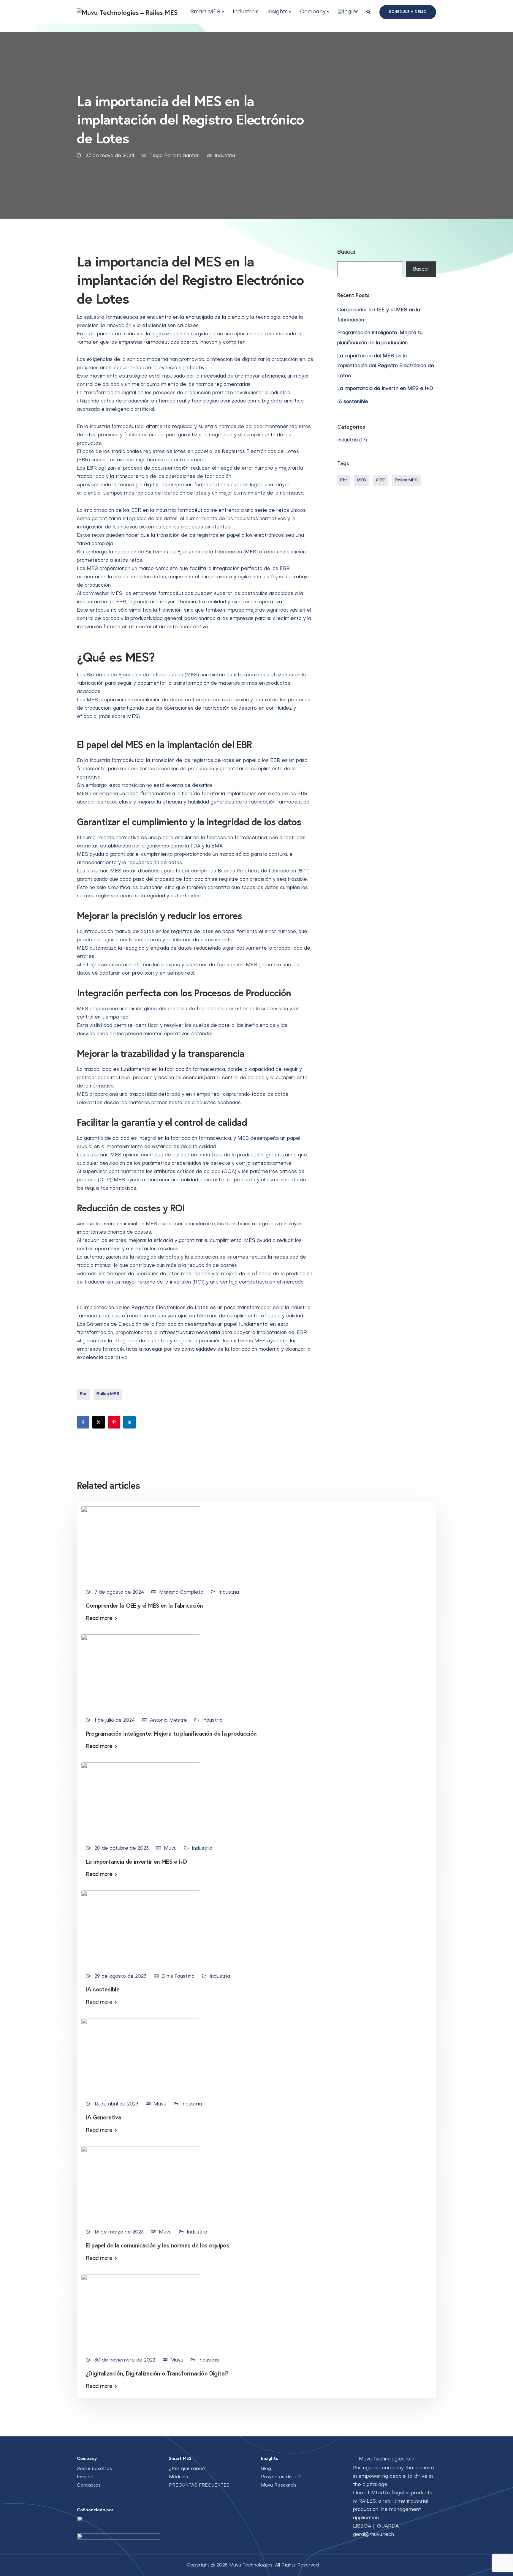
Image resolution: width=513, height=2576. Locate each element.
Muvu (170, 1849)
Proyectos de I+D (281, 2477)
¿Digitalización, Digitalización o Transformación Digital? (157, 2373)
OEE (380, 480)
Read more (99, 1619)
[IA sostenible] (141, 1928)
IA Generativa (103, 2117)
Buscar (347, 252)
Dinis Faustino (178, 1977)
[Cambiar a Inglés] (348, 12)
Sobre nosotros (94, 2469)
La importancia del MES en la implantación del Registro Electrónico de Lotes (386, 366)
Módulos (178, 2477)
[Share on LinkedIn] (129, 1422)
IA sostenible (353, 402)
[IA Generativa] (141, 2055)
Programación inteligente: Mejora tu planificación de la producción (171, 1733)
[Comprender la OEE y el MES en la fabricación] (141, 1543)
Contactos (89, 2485)
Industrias (246, 12)
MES (361, 480)
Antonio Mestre (168, 1721)
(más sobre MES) (119, 717)
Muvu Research (278, 2485)
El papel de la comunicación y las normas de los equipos (157, 2245)
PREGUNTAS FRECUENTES (199, 2485)
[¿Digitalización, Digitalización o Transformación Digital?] (141, 2311)
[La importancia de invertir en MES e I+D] (141, 1800)
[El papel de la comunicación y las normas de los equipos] (141, 2183)
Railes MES (108, 1394)
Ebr (83, 1394)
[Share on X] (99, 1422)
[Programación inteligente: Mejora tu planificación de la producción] (141, 1671)
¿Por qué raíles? (187, 2469)
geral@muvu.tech (373, 2535)
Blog (266, 2469)
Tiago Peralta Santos (174, 156)
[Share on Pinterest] (114, 1422)
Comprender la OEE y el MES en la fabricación (144, 1605)
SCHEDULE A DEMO (408, 12)
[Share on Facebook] (83, 1422)
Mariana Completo (181, 1592)
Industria (225, 156)
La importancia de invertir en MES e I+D (385, 389)
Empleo (85, 2477)
